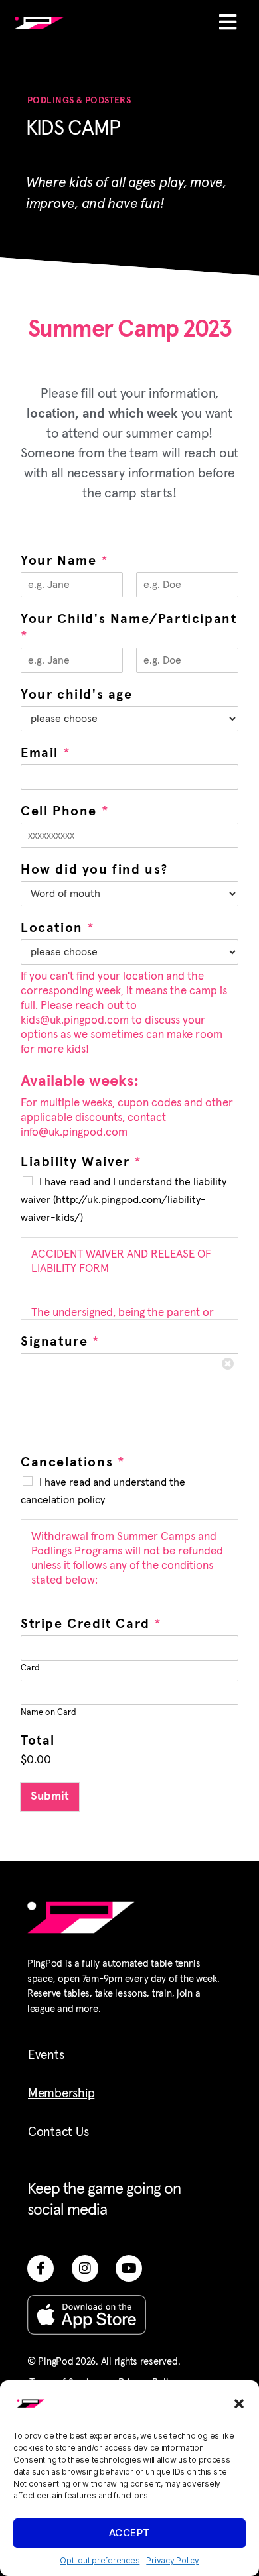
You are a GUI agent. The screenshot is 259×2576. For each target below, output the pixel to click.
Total (38, 1741)
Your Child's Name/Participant (129, 628)
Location (57, 928)
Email (45, 753)
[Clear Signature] (228, 1364)
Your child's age (77, 695)
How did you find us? (94, 870)
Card (30, 1668)
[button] (239, 2404)
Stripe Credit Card (91, 1624)
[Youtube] (129, 2268)
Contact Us (58, 2132)
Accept (129, 2533)
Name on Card (48, 1713)
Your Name (64, 561)
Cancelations (72, 1462)
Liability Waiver (81, 1162)
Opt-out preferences (100, 2560)
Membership (61, 2094)
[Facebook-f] (41, 2268)
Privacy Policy (172, 2560)
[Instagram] (85, 2268)
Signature (60, 1342)
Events (46, 2055)
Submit (50, 1797)
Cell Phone (64, 811)
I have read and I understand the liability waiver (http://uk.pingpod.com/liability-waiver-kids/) (124, 1200)
